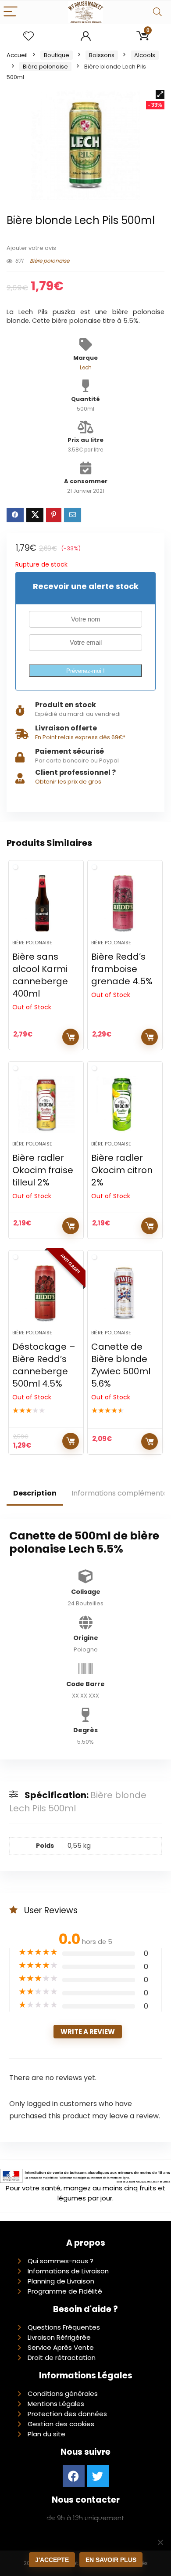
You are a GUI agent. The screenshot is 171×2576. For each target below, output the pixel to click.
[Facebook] (74, 2476)
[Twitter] (98, 2476)
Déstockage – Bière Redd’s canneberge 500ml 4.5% (44, 1365)
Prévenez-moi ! (85, 671)
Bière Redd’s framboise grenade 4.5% (122, 969)
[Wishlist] (28, 36)
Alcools (145, 55)
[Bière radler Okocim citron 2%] (125, 1105)
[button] (160, 94)
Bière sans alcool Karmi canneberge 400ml (40, 975)
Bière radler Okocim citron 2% (122, 1170)
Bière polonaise (45, 67)
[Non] (160, 2542)
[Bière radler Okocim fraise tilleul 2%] (46, 1105)
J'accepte (52, 2560)
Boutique (57, 55)
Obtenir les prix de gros (68, 782)
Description (35, 1493)
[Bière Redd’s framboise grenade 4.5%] (125, 903)
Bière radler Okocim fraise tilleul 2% (43, 1170)
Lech (86, 368)
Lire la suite (71, 1037)
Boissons (102, 55)
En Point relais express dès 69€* (80, 737)
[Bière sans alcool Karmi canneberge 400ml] (46, 903)
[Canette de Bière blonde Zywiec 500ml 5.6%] (125, 1293)
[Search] (157, 12)
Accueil (17, 55)
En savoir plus (111, 2560)
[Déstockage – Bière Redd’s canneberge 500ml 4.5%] (46, 1293)
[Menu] (11, 12)
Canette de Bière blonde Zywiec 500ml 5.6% (121, 1365)
